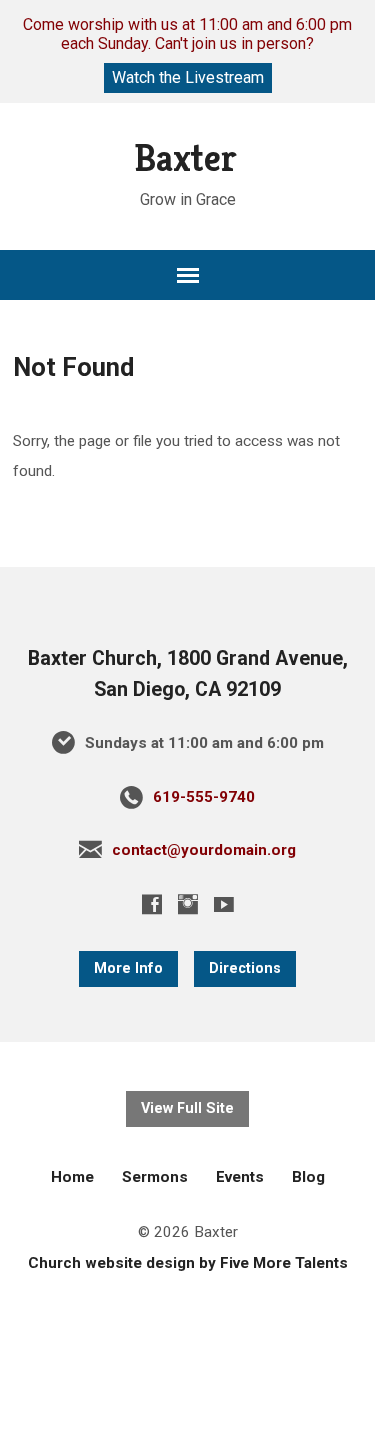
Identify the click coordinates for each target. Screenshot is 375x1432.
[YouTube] (224, 904)
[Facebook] (152, 904)
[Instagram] (188, 904)
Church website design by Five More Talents (188, 1263)
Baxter (185, 158)
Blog (308, 1177)
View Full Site (187, 1108)
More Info (128, 968)
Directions (245, 968)
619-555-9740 (204, 797)
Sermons (155, 1177)
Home (72, 1177)
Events (240, 1177)
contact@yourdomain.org (204, 850)
